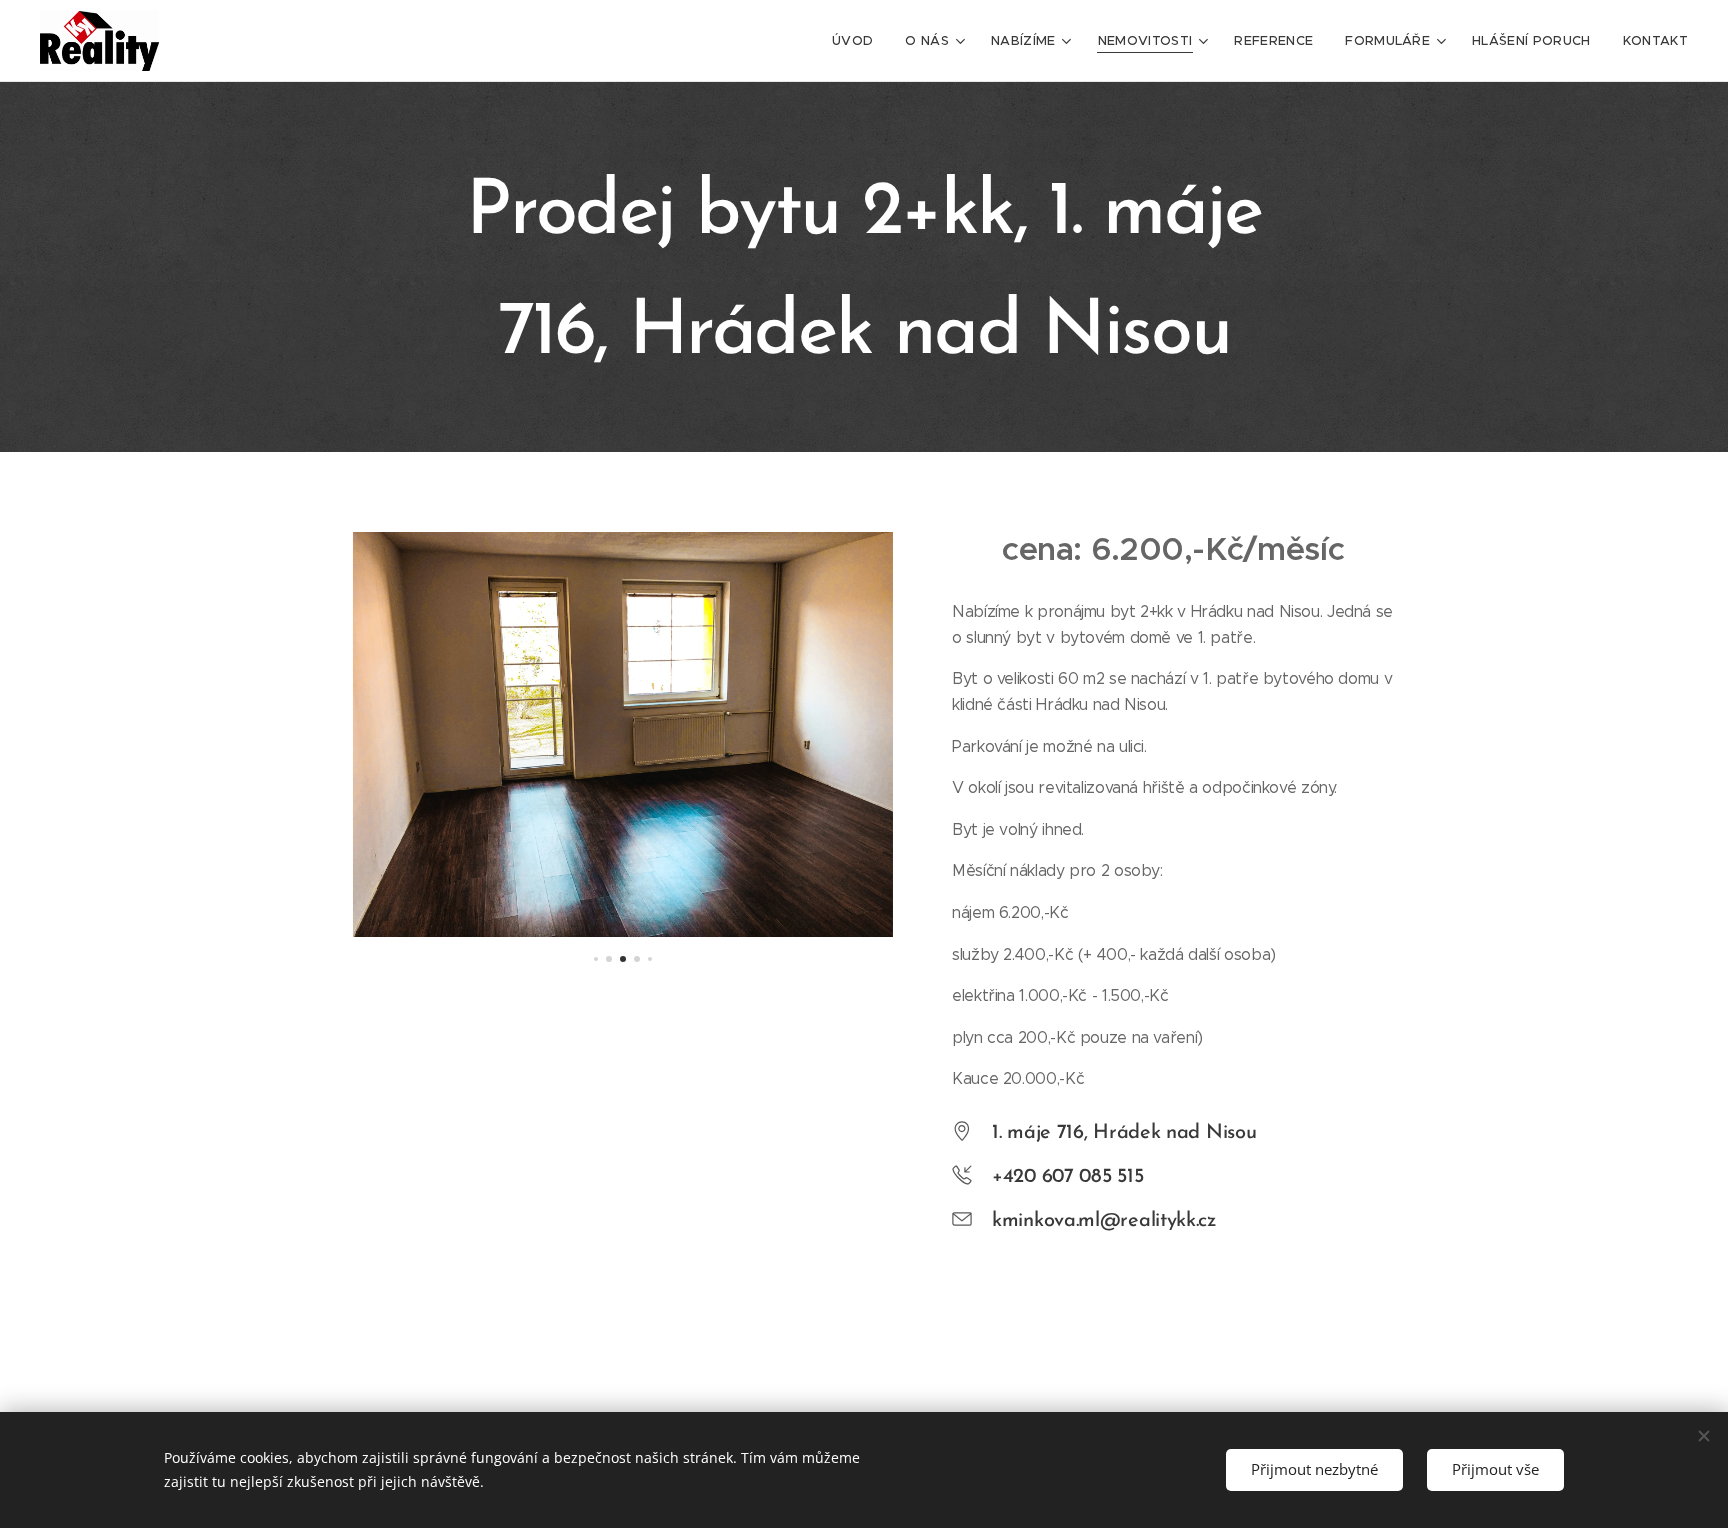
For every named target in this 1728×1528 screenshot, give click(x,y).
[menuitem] (858, 41)
